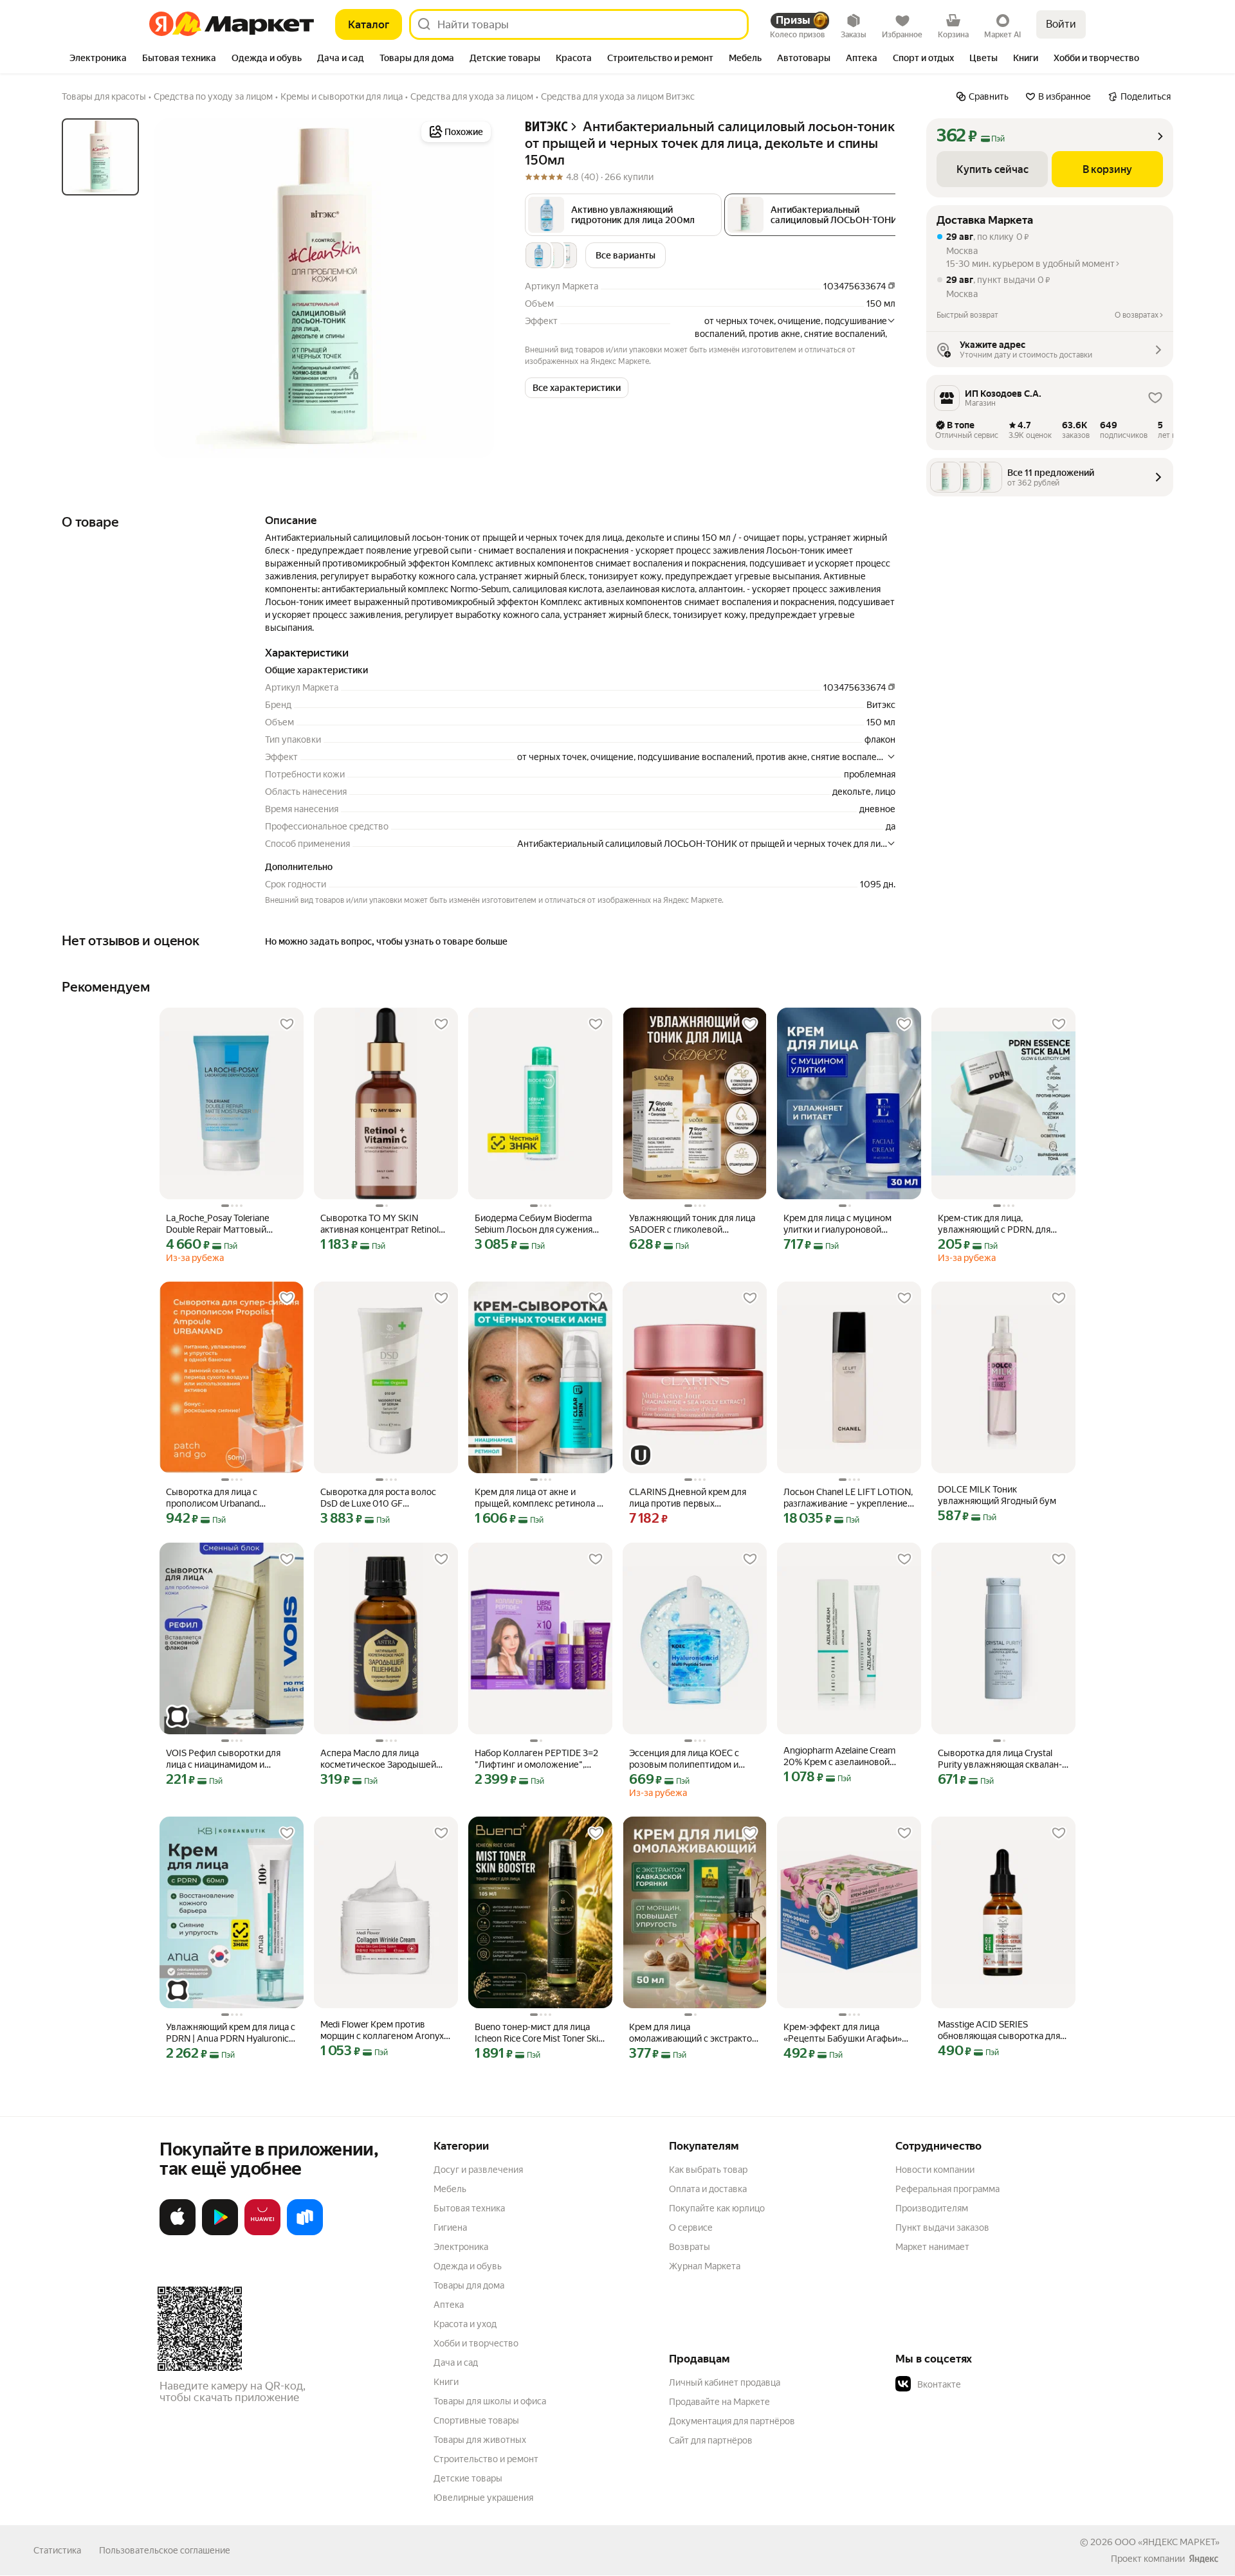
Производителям (932, 2208)
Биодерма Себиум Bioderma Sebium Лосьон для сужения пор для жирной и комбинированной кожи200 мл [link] (534, 1224)
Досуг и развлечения (478, 2170)
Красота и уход (465, 2324)
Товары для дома (469, 2285)
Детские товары (468, 2478)
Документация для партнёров (732, 2421)
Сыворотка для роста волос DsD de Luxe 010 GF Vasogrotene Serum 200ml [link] (378, 1498)
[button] (623, 215)
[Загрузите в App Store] (178, 2233)
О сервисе (691, 2227)
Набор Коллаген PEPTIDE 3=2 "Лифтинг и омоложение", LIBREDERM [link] (536, 1759)
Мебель (450, 2189)
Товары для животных (480, 2440)
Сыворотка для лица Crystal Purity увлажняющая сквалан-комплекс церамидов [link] (1000, 1759)
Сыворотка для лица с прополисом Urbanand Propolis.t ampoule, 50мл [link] (216, 1498)
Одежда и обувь (468, 2266)
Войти (1061, 24)
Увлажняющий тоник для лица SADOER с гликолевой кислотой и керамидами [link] (692, 1224)
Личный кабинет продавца (725, 2382)
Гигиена (450, 2227)
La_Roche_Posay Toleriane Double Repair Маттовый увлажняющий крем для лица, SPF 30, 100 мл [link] (228, 1224)
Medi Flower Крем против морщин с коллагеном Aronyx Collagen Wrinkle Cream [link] (382, 2030)
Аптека (449, 2305)
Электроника (461, 2247)
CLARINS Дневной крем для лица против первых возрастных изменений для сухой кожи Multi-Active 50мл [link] (691, 1498)
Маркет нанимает (932, 2247)
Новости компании (935, 2170)
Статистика (57, 2550)
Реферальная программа (947, 2189)
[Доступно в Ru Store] (305, 2233)
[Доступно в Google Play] (220, 2233)
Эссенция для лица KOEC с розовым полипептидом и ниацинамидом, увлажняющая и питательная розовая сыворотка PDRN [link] (692, 1759)
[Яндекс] (1203, 2559)
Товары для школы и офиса (490, 2401)
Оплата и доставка (708, 2189)
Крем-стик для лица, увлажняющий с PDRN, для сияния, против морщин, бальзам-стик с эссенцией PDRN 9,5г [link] (994, 1224)
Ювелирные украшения (483, 2498)
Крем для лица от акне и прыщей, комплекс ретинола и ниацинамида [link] (538, 1498)
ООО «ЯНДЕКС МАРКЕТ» (1167, 2542)
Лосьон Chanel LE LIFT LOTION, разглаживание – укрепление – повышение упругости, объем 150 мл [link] (849, 1498)
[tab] (98, 59)
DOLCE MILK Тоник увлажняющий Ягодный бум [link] (997, 1495)
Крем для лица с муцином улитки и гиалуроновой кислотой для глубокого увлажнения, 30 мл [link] (837, 1224)
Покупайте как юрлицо (717, 2208)
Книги (446, 2382)
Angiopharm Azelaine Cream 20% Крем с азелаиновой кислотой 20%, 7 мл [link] (839, 1756)
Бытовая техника (469, 2208)
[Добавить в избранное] (287, 1024)
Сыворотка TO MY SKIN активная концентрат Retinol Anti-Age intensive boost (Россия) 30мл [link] (380, 1224)
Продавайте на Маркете (719, 2402)
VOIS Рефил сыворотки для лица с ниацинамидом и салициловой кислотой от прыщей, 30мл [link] (223, 1759)
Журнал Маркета (705, 2266)
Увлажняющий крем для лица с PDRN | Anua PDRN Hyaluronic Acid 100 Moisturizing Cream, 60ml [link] (231, 2033)
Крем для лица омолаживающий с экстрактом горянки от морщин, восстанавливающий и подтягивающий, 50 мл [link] (694, 2033)
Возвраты (690, 2247)
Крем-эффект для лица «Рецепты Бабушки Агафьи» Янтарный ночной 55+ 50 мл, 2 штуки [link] (847, 2033)
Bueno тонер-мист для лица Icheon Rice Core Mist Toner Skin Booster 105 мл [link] (540, 2033)
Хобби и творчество (476, 2343)
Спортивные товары (476, 2420)
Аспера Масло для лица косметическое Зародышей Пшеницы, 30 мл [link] (378, 1759)
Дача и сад (456, 2363)
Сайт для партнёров (711, 2440)
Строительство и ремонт (486, 2459)
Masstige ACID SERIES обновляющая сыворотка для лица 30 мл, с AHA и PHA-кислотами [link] (999, 2030)
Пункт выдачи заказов (942, 2227)
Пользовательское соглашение (165, 2550)
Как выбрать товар (708, 2170)
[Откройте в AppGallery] (262, 2233)
